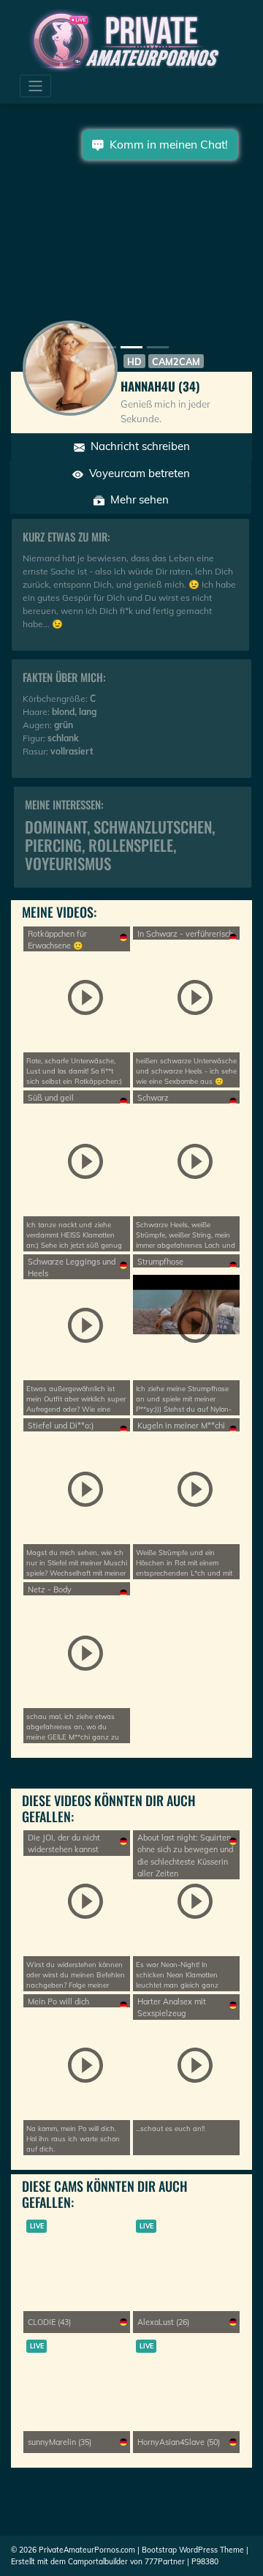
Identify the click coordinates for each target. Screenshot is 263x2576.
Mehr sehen (137, 499)
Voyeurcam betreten (137, 473)
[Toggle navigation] (35, 86)
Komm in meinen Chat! (166, 144)
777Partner (165, 2562)
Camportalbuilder (98, 2562)
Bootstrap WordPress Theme (193, 2550)
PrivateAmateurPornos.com (87, 2550)
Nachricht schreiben (137, 446)
